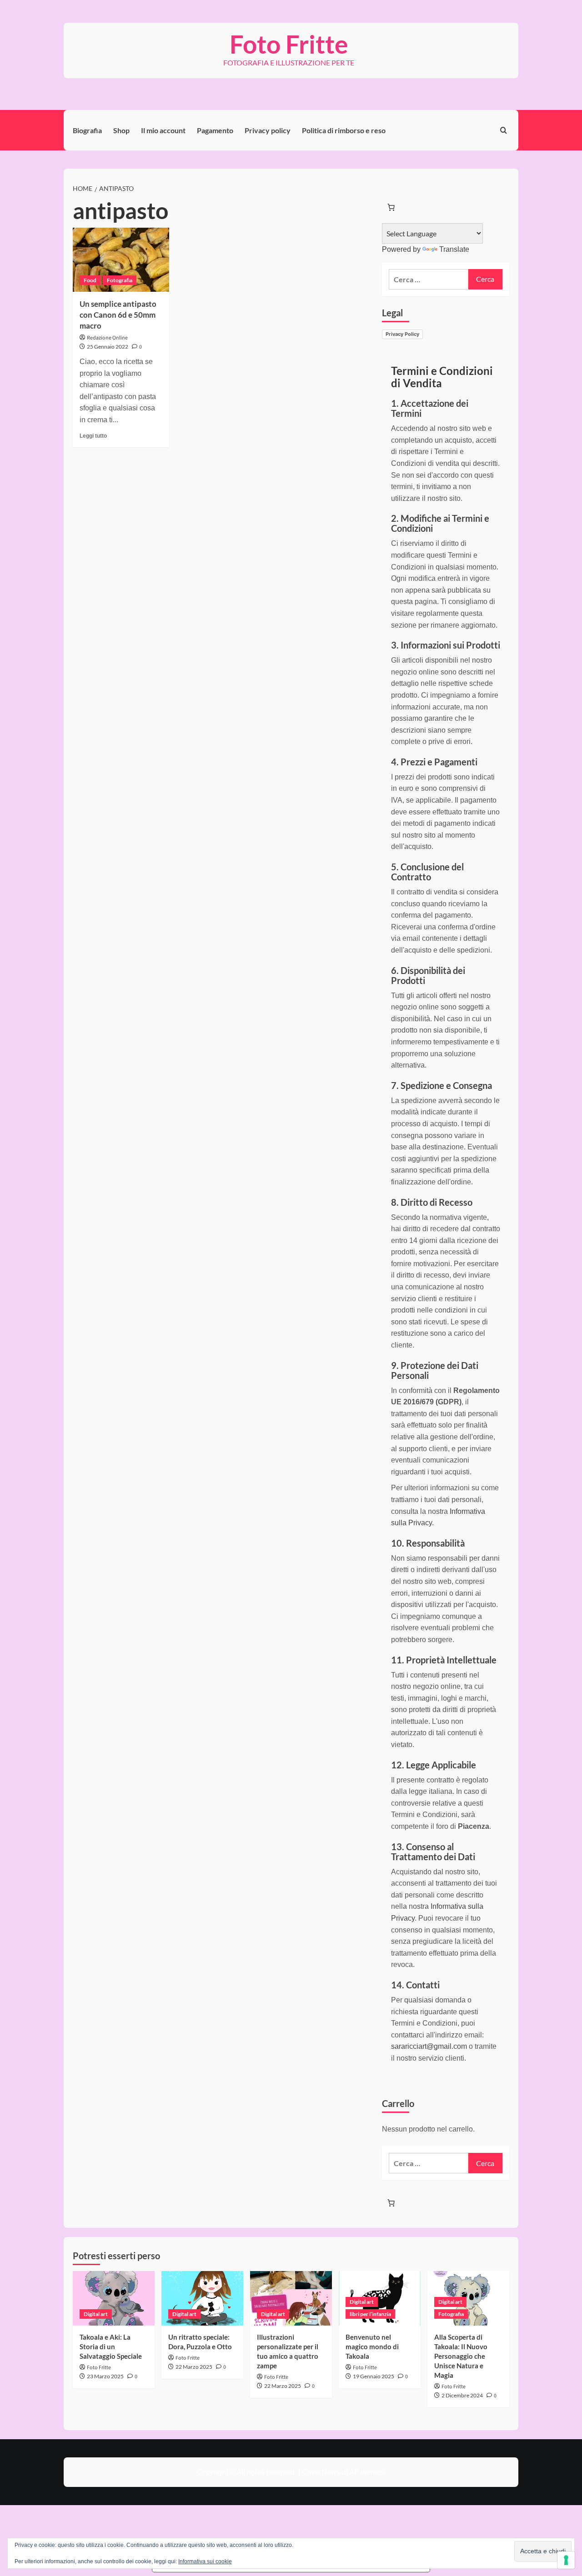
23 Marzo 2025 (105, 2376)
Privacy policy (268, 130)
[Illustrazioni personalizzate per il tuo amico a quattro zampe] (291, 2298)
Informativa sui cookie (205, 2561)
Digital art (96, 2314)
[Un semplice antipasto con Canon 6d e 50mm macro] (121, 260)
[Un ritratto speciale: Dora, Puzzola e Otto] (202, 2298)
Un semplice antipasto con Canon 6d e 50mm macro (118, 315)
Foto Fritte (289, 44)
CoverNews (321, 2472)
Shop (121, 130)
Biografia (87, 130)
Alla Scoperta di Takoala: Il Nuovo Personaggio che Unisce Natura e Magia (461, 2356)
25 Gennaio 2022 (108, 347)
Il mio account (163, 130)
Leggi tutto (93, 436)
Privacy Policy (402, 334)
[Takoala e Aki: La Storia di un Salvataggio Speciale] (114, 2298)
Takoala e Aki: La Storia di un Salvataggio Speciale (111, 2346)
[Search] (504, 130)
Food (90, 280)
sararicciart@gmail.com (429, 2046)
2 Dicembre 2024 (462, 2395)
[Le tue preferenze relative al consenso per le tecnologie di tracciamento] (566, 2560)
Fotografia (120, 280)
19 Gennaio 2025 (374, 2376)
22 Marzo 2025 (194, 2367)
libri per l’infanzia (370, 2314)
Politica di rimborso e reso (344, 130)
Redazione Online (107, 338)
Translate (454, 249)
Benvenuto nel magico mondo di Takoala (372, 2346)
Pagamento (215, 130)
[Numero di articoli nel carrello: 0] (391, 207)
